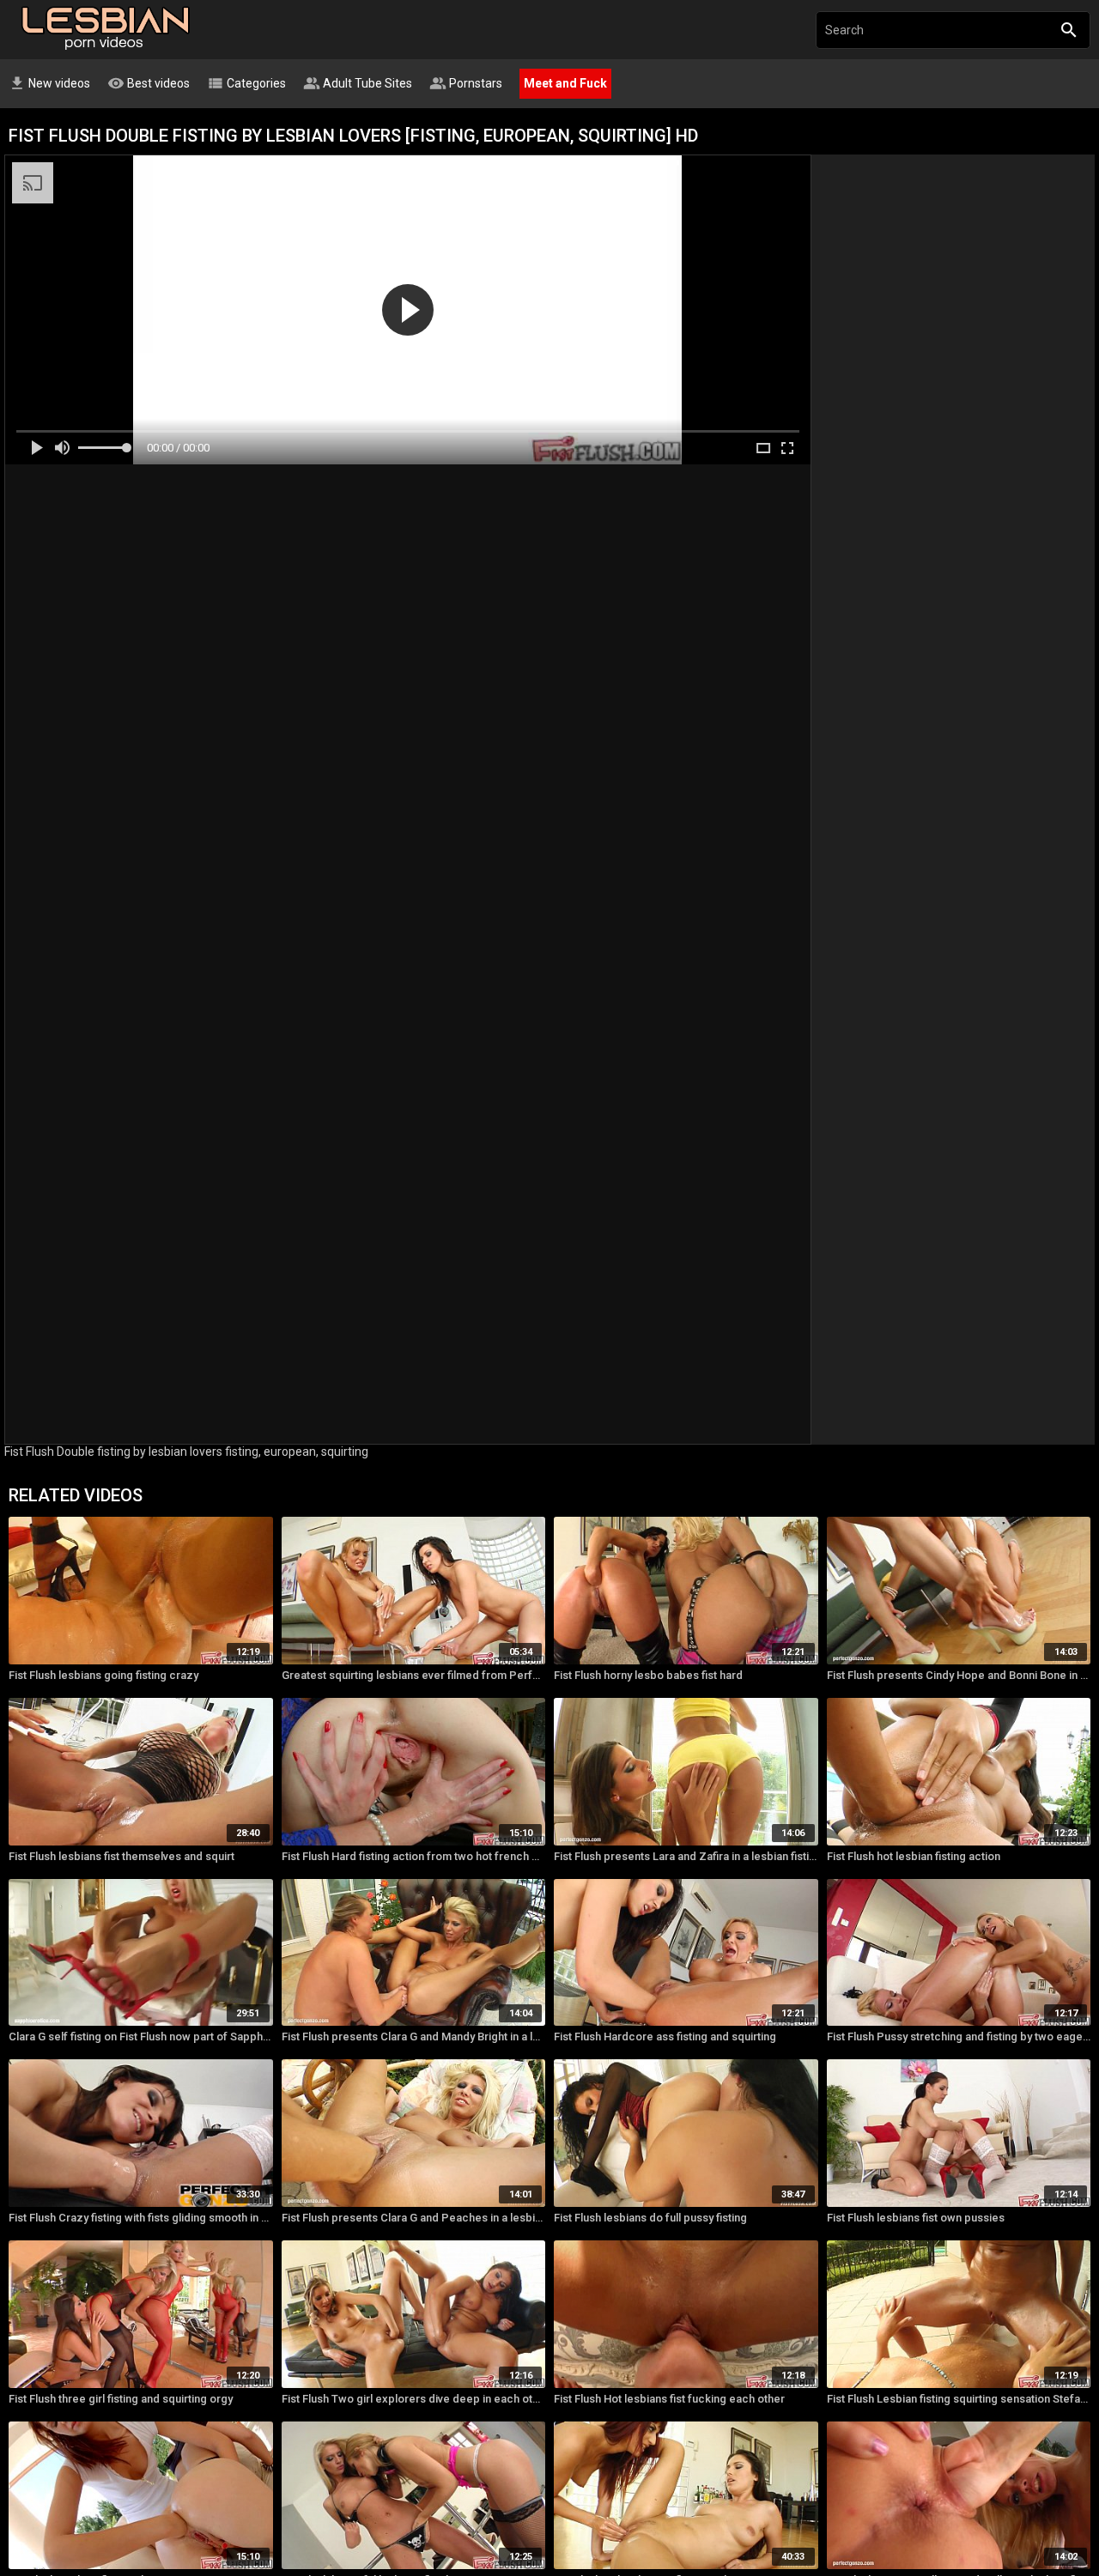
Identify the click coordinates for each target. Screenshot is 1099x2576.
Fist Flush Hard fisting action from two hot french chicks (414, 1856)
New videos (49, 83)
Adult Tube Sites (358, 83)
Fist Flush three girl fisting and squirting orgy (121, 2399)
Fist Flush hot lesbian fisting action (914, 1856)
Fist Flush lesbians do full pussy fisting (650, 2218)
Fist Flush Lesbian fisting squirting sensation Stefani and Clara (959, 2399)
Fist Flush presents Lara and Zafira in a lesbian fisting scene (686, 1856)
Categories (246, 83)
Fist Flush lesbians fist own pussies (916, 2218)
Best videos (149, 83)
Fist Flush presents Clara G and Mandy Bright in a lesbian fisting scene (414, 2037)
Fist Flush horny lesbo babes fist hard (648, 1675)
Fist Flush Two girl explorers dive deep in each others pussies (414, 2399)
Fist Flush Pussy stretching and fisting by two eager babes (959, 2037)
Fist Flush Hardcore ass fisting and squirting (665, 2037)
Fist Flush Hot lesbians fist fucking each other (669, 2399)
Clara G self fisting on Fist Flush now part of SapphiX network (141, 2037)
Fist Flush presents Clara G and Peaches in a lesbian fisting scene (414, 2218)
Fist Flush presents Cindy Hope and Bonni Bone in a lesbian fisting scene (959, 1675)
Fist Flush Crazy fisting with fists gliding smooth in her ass (141, 2218)
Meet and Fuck (565, 83)
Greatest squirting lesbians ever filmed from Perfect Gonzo (414, 1675)
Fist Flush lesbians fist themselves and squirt (121, 1856)
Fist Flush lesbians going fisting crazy (103, 1675)
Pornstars (466, 83)
